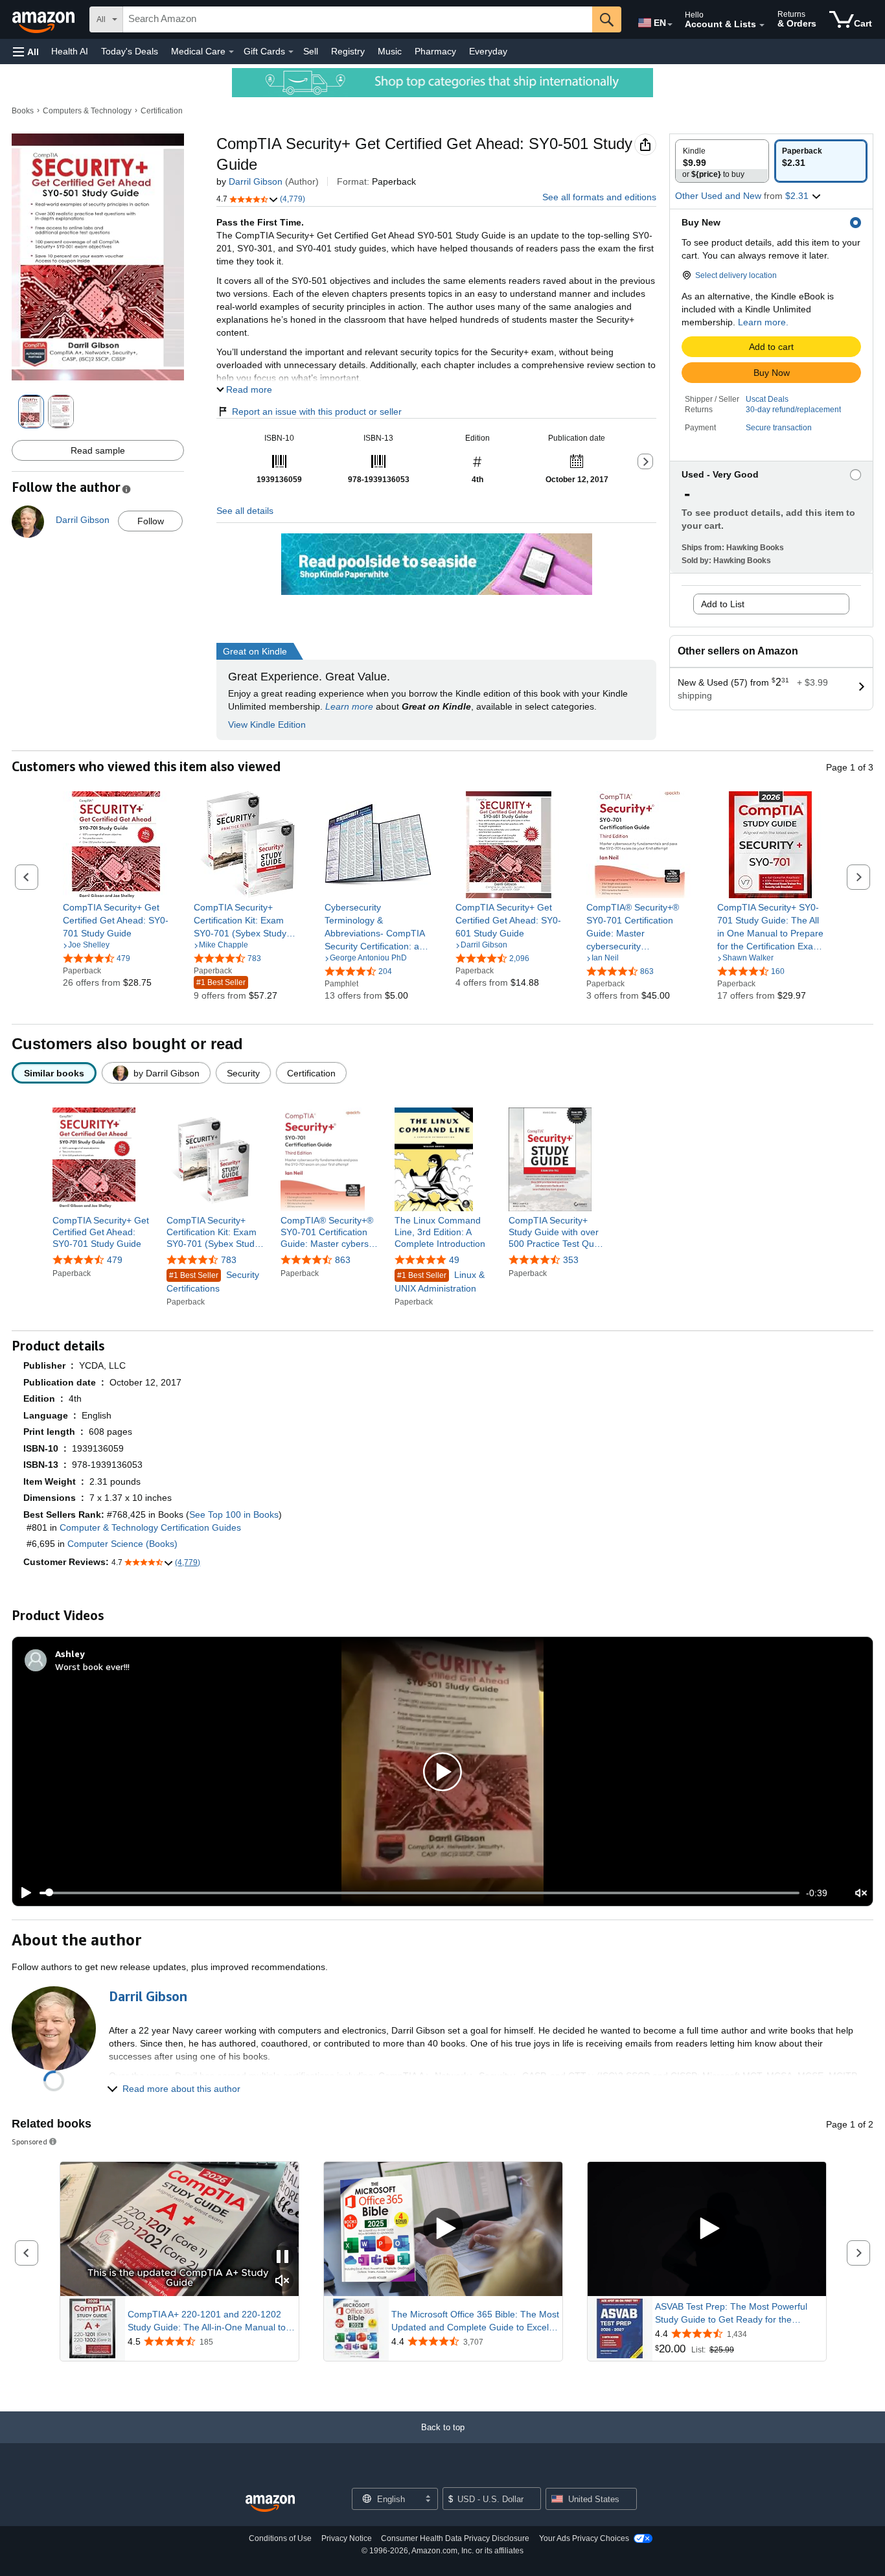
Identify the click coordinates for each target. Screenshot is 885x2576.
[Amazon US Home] (270, 2504)
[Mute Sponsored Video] (282, 2281)
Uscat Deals (767, 399)
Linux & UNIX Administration (440, 1282)
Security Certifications (213, 1282)
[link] (116, 920)
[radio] (722, 161)
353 (571, 1260)
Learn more (349, 706)
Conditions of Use (280, 2538)
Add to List (723, 604)
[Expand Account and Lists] (762, 25)
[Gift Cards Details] (291, 52)
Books (23, 111)
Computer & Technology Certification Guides (150, 1527)
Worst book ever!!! (92, 1666)
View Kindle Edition (267, 725)
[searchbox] (358, 19)
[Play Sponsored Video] (443, 2229)
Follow (151, 521)
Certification (162, 111)
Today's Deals (130, 51)
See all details (245, 511)
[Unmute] (861, 1893)
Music (390, 51)
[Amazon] (45, 19)
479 (115, 1260)
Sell (311, 51)
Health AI (70, 51)
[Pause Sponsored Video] (282, 2257)
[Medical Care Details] (231, 52)
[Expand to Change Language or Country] (670, 25)
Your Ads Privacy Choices (584, 2538)
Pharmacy (435, 51)
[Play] (23, 1893)
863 (343, 1260)
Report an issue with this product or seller (317, 412)
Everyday (488, 51)
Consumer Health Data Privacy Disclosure (455, 2538)
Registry (348, 51)
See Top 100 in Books (234, 1514)
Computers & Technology (87, 111)
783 (229, 1260)
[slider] (420, 1893)
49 (454, 1260)
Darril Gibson (256, 181)
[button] (26, 52)
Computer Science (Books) (122, 1544)
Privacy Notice (347, 2538)
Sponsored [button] (29, 2141)
